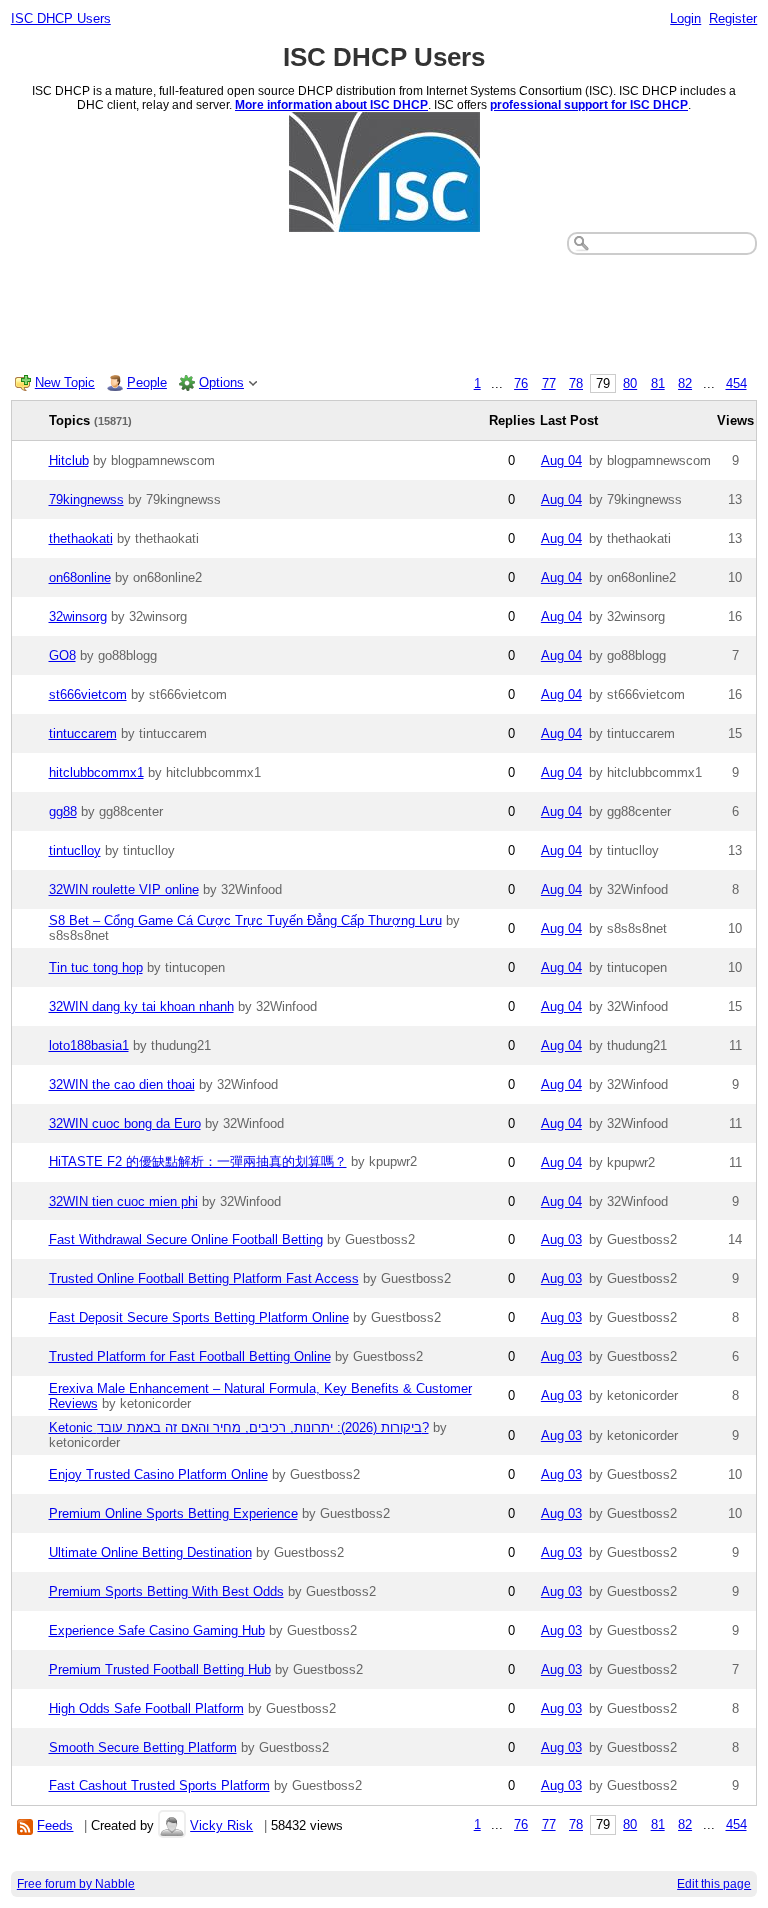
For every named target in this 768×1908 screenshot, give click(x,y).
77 (549, 383)
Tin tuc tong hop (96, 967)
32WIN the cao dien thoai (122, 1084)
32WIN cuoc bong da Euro (125, 1123)
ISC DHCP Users (61, 18)
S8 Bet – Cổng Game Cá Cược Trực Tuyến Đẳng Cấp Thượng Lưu (245, 920)
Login (685, 18)
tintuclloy (75, 850)
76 (521, 383)
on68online (80, 577)
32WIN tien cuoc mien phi (123, 1201)
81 (658, 383)
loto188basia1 (89, 1045)
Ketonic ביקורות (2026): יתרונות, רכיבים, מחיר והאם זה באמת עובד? (239, 1427)
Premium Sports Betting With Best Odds (166, 1591)
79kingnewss (86, 499)
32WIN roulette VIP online (124, 889)
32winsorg (78, 616)
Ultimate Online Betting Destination (150, 1552)
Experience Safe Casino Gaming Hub (157, 1630)
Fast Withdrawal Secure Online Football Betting (186, 1239)
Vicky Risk (221, 1825)
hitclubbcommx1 (96, 772)
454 (736, 383)
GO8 (62, 655)
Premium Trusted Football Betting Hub (160, 1669)
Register (733, 18)
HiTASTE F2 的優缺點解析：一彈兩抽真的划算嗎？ (198, 1161)
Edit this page (714, 1884)
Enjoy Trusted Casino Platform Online (158, 1474)
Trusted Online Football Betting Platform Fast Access (204, 1278)
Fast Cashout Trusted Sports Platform (159, 1785)
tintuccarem (83, 733)
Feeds (55, 1825)
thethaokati (81, 538)
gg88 (63, 811)
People (147, 382)
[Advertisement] (384, 310)
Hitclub (69, 460)
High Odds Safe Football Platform (146, 1708)
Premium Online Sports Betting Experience (173, 1513)
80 (630, 383)
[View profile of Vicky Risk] (172, 1825)
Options (221, 382)
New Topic (65, 382)
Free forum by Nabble (76, 1884)
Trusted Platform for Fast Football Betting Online (190, 1356)
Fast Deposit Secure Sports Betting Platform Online (199, 1317)
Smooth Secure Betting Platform (143, 1747)
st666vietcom (88, 694)
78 (576, 383)
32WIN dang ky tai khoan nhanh (141, 1006)
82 (685, 383)
